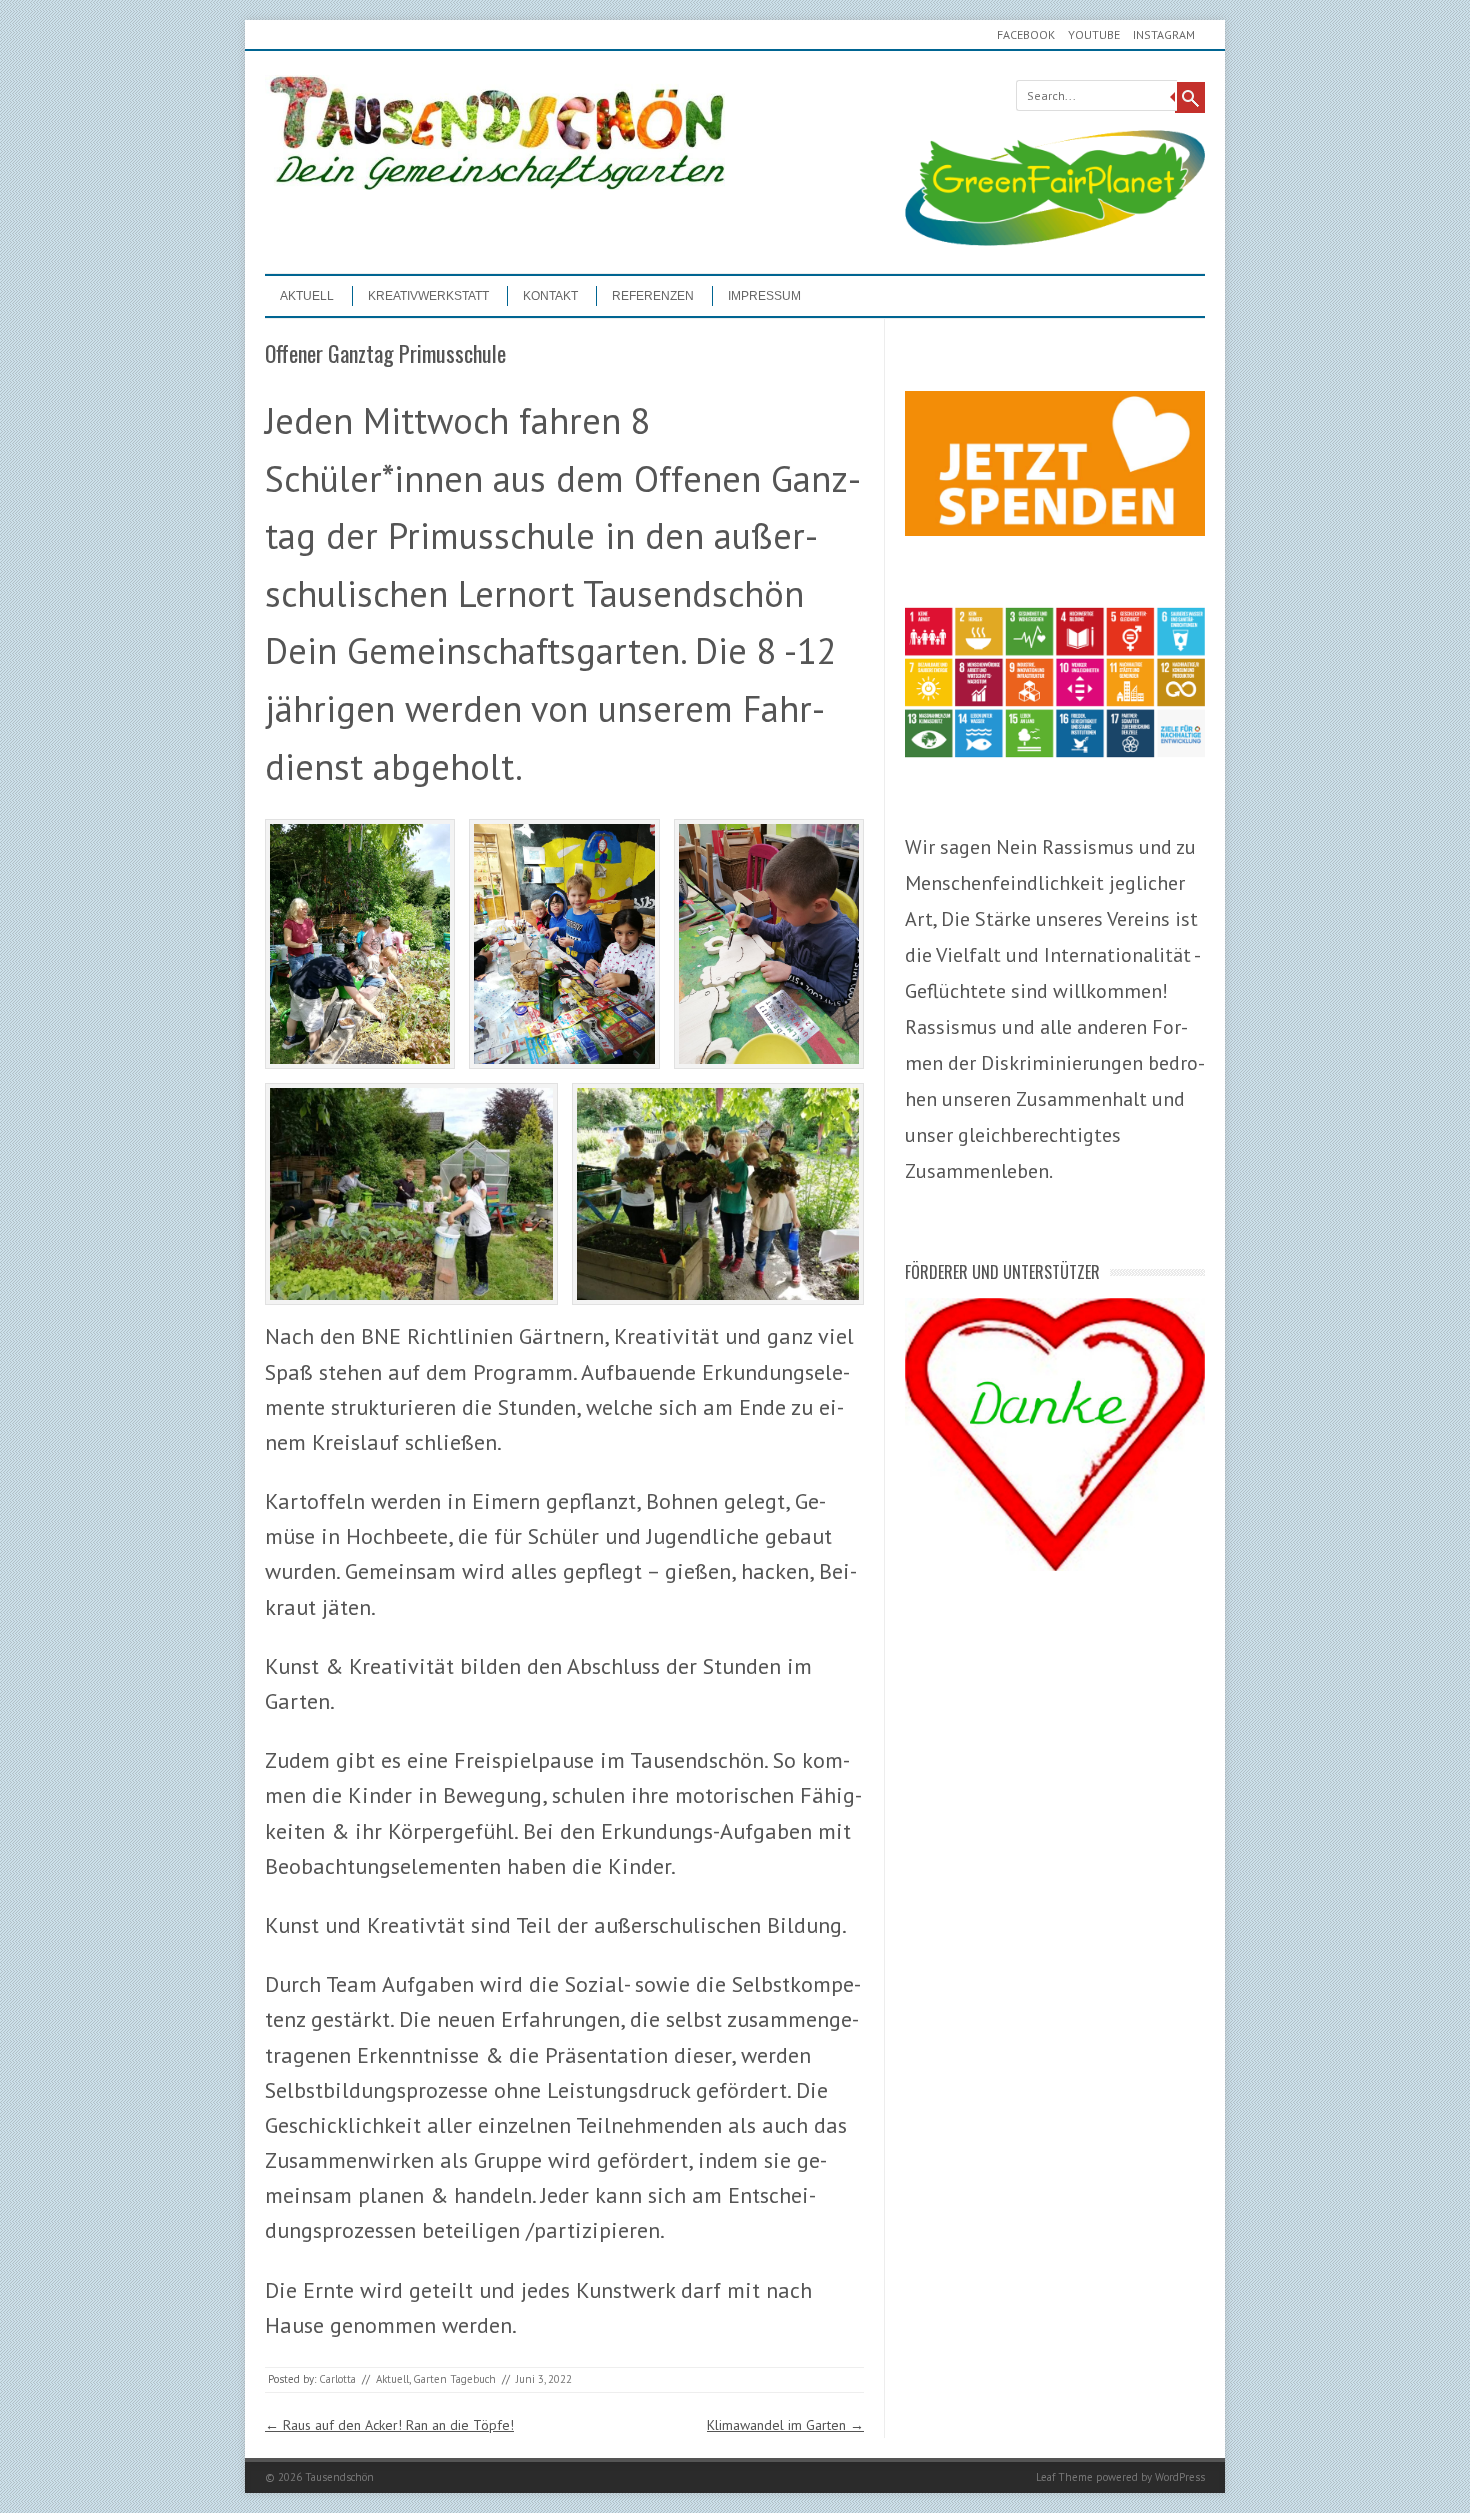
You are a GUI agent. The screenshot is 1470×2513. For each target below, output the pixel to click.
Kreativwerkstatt (428, 296)
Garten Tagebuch (454, 2379)
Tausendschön (339, 2477)
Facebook (1026, 34)
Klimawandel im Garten (785, 2425)
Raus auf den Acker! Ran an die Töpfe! (389, 2425)
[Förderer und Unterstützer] (1055, 1566)
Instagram (1164, 34)
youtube (1094, 34)
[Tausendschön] (495, 185)
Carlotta (337, 2379)
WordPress (1180, 2477)
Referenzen (653, 296)
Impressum (764, 296)
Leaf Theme (1064, 2477)
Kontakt (550, 296)
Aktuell (307, 296)
